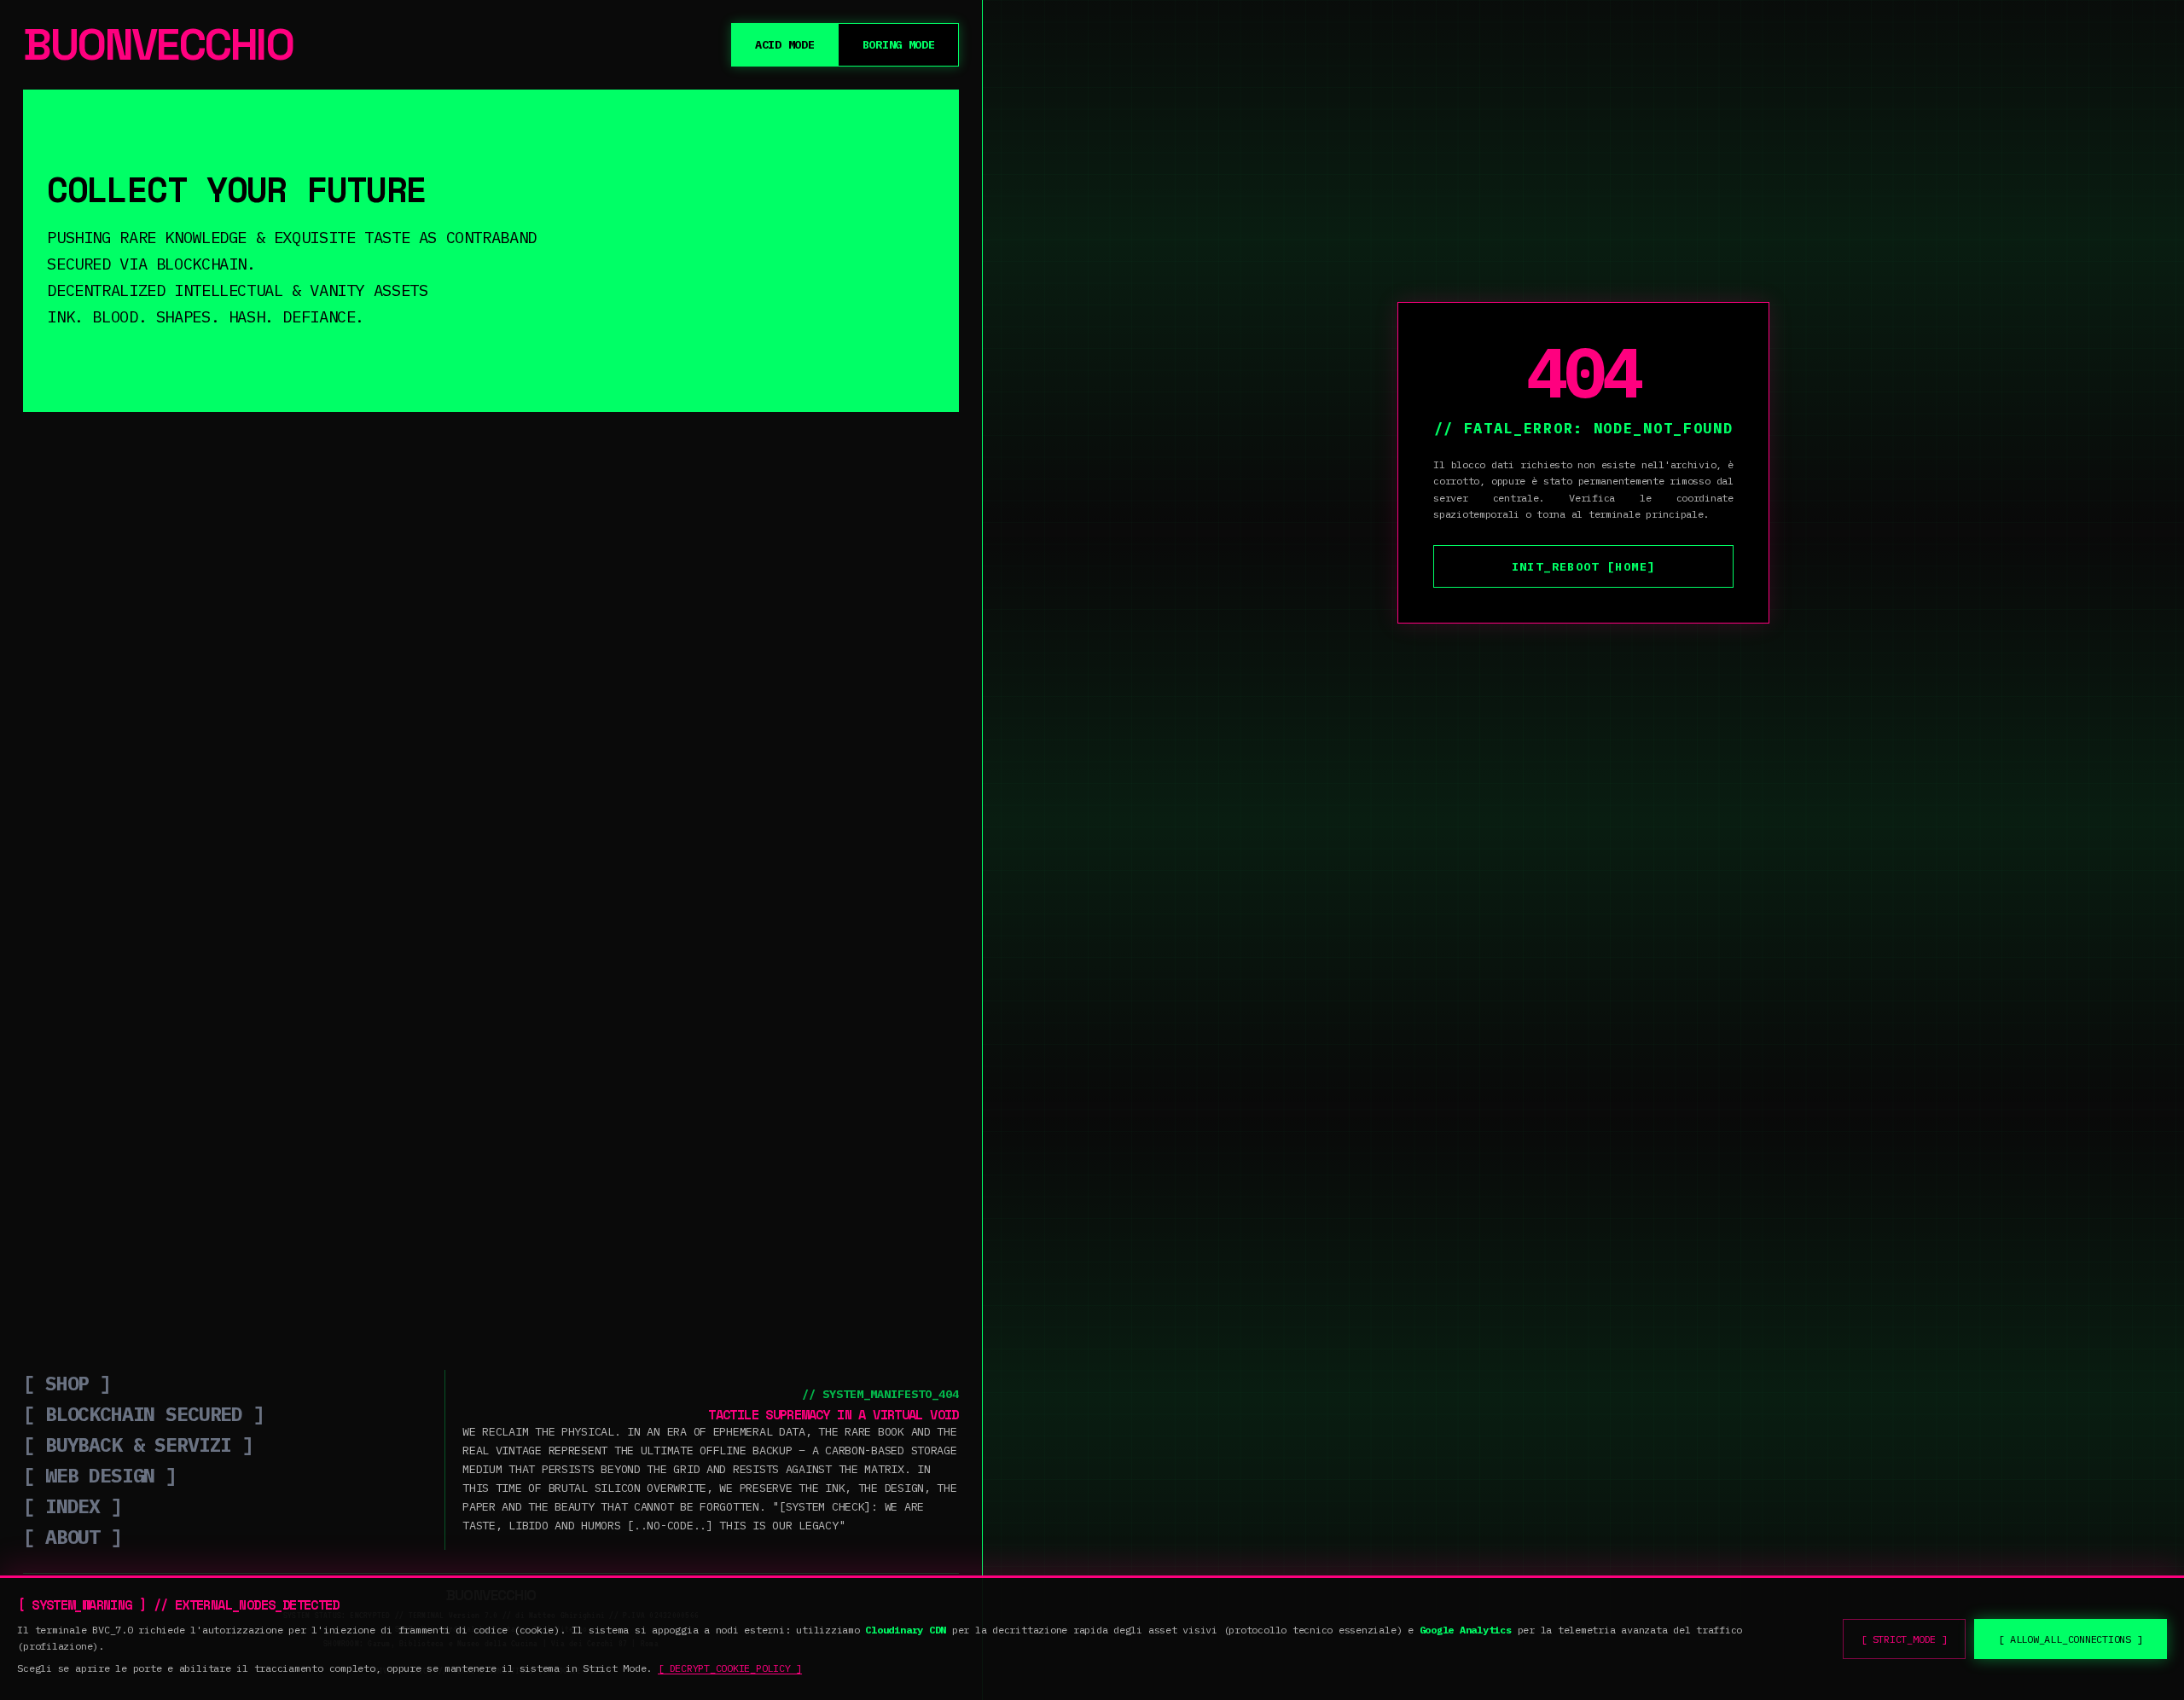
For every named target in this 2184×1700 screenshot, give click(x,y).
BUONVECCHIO (158, 45)
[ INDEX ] (73, 1506)
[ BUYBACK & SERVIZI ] (138, 1444)
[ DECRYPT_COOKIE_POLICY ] (730, 1668)
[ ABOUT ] (73, 1536)
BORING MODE (899, 44)
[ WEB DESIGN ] (100, 1475)
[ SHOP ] (67, 1383)
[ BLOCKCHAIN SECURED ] (144, 1413)
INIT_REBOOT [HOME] (1583, 566)
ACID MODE (785, 44)
